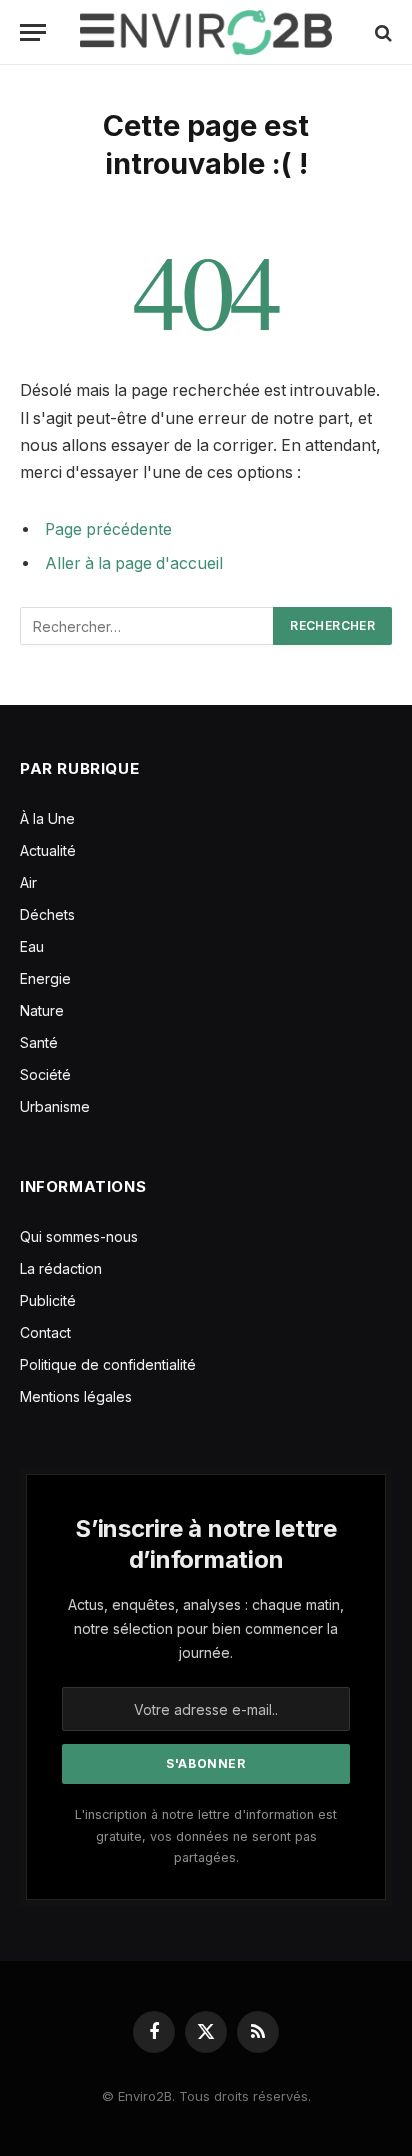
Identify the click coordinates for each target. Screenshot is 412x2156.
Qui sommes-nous (79, 1236)
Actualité (48, 850)
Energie (45, 978)
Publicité (48, 1300)
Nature (42, 1010)
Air (28, 882)
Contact (45, 1332)
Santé (39, 1042)
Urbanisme (55, 1106)
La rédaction (61, 1268)
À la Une (47, 818)
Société (45, 1074)
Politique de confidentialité (108, 1364)
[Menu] (33, 32)
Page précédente (108, 529)
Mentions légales (76, 1396)
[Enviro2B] (205, 32)
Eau (32, 946)
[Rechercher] (381, 32)
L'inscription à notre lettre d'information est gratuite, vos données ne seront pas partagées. (206, 1836)
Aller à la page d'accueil (134, 563)
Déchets (47, 914)
